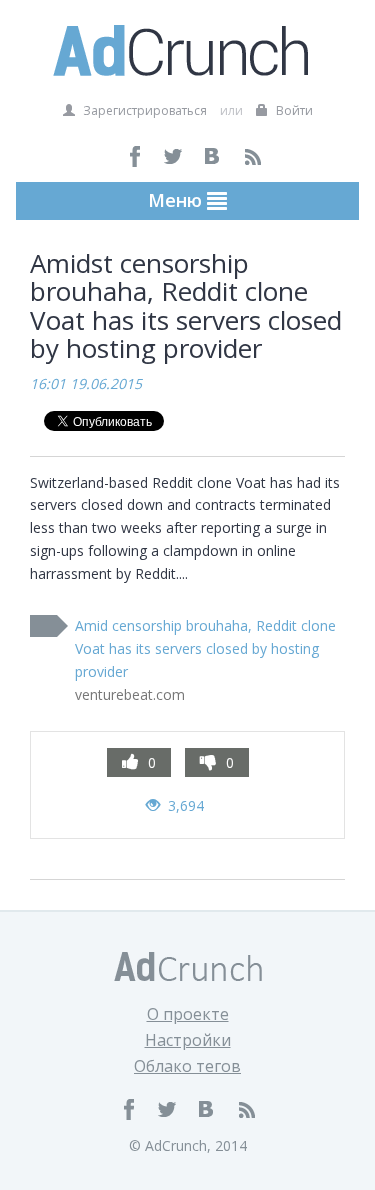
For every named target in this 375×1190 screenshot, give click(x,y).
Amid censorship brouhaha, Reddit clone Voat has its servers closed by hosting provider (205, 648)
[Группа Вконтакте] (213, 156)
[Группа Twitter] (174, 156)
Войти (293, 110)
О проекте (188, 1014)
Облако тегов (187, 1066)
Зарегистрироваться (143, 110)
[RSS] (252, 156)
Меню (177, 200)
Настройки (188, 1040)
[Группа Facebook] (135, 156)
